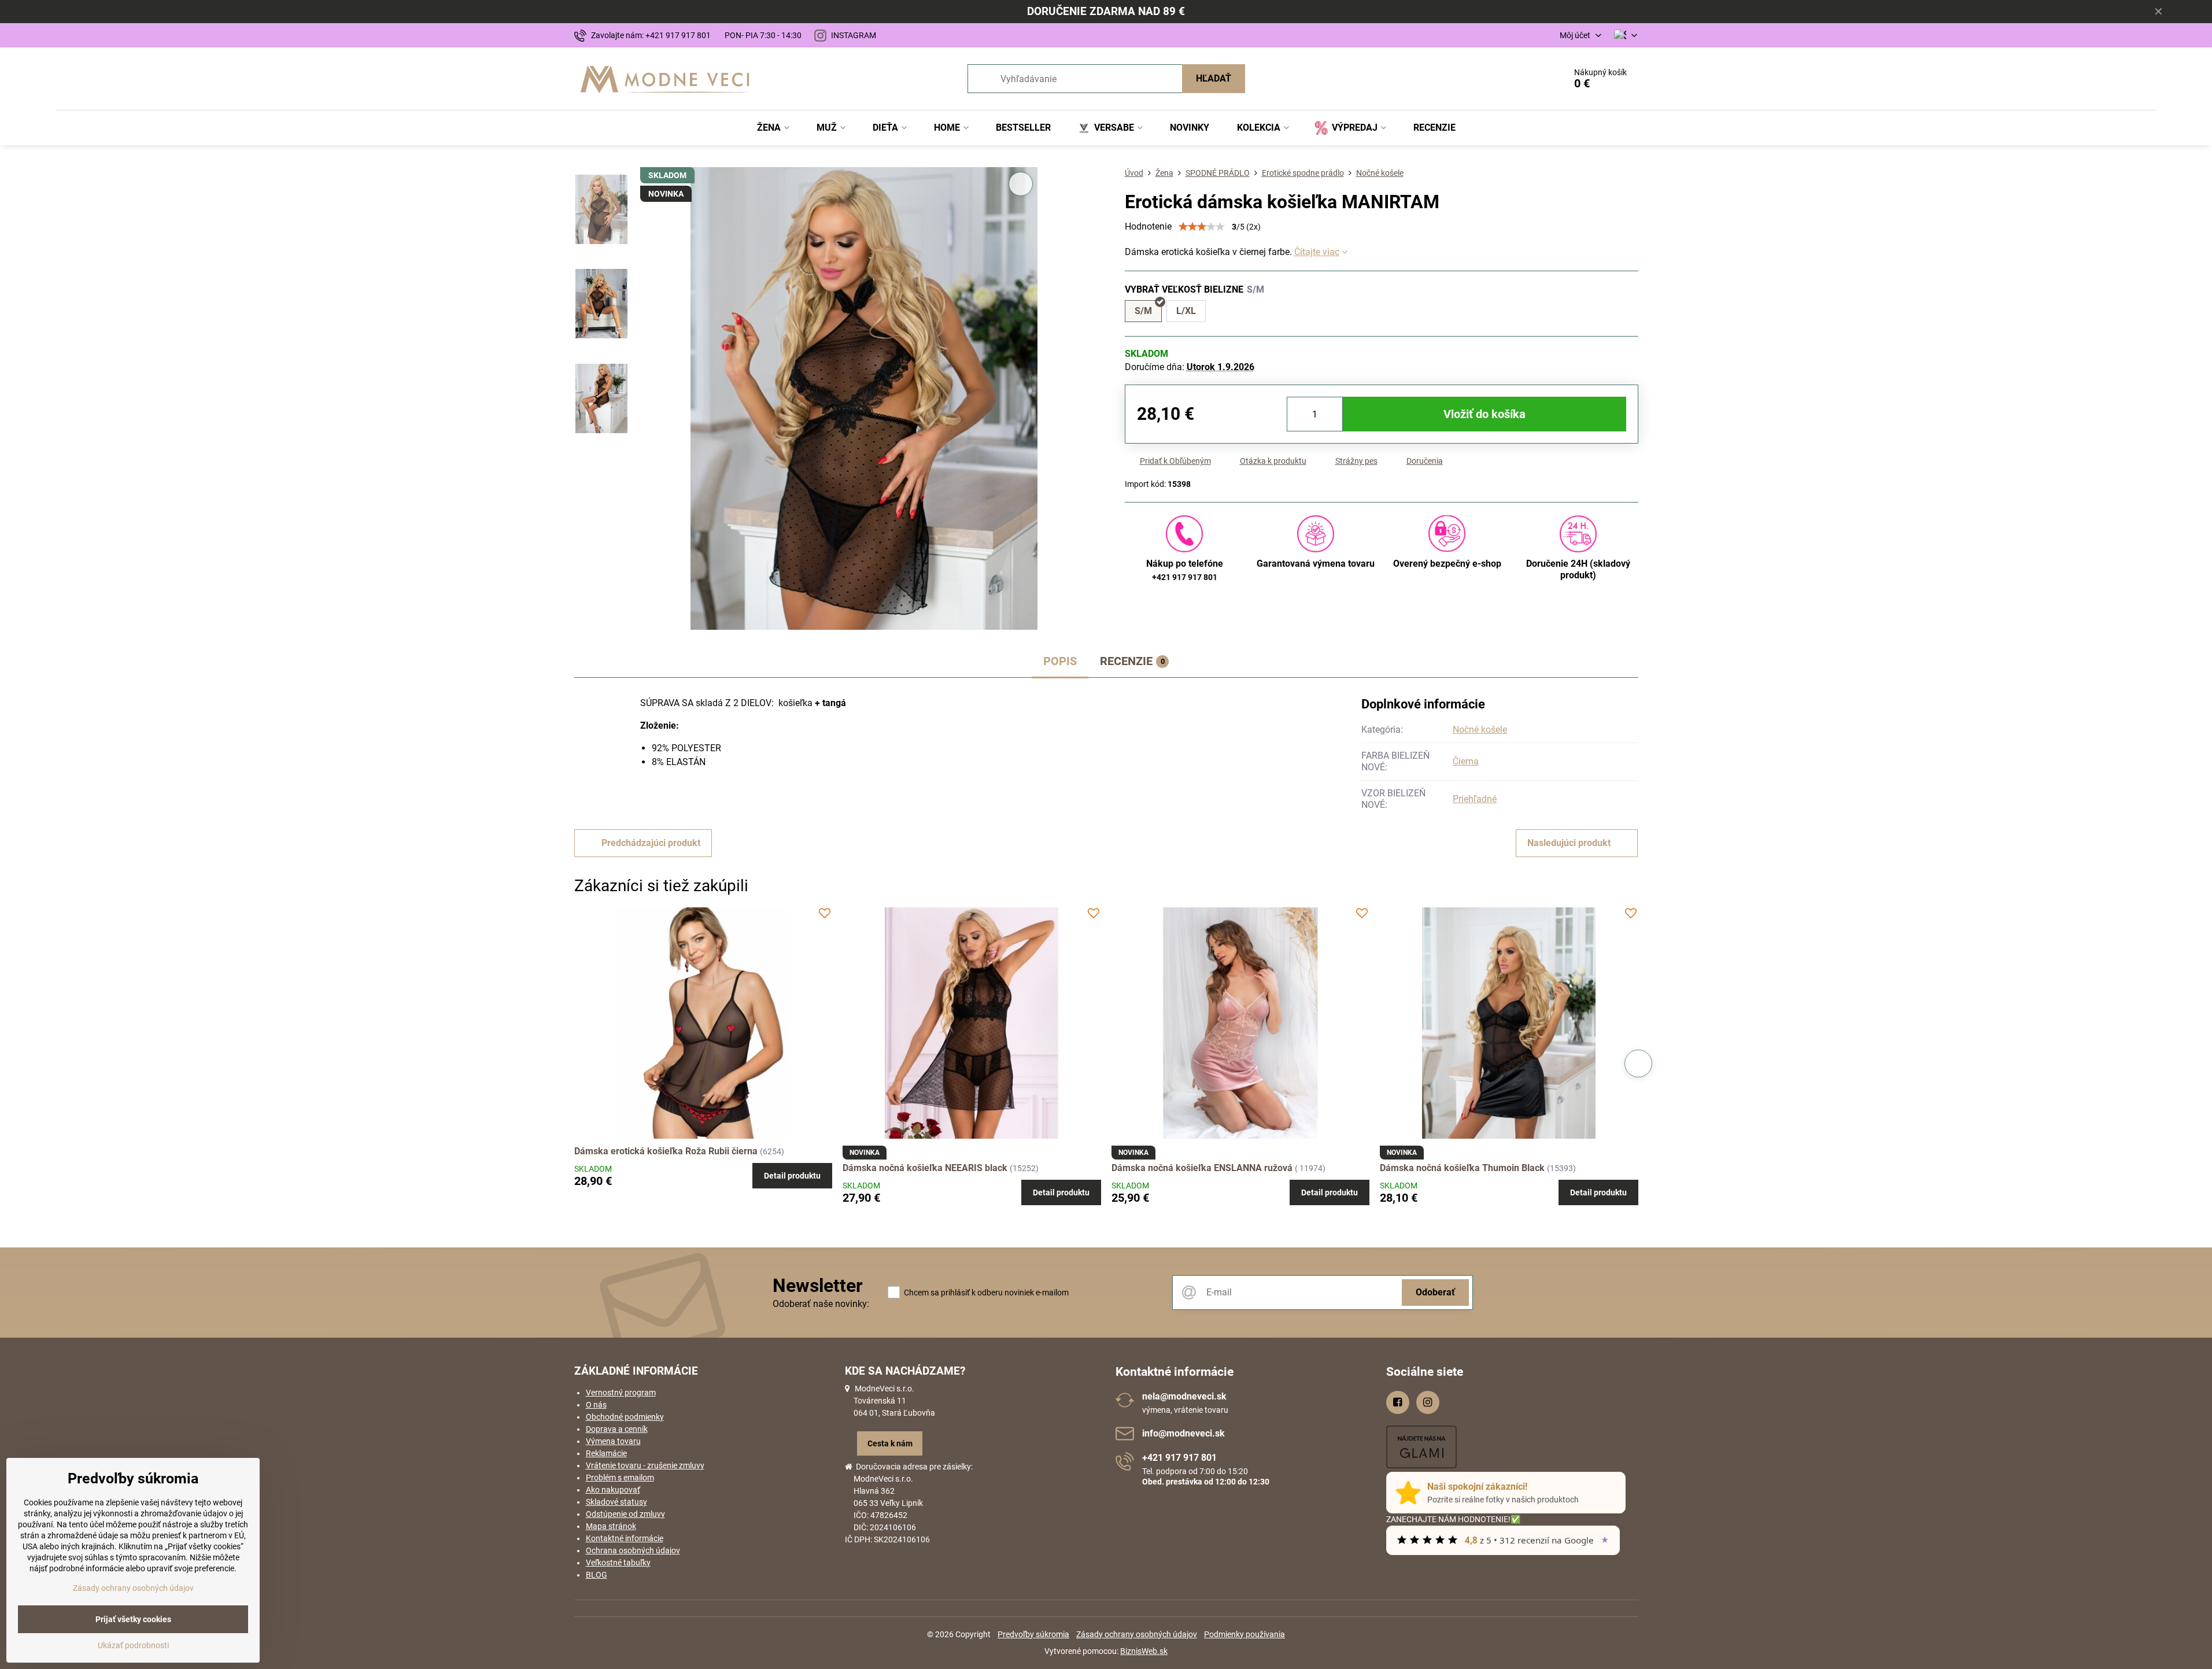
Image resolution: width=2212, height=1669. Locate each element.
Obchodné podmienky (625, 1417)
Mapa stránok (611, 1526)
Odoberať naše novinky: (821, 1304)
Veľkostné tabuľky (618, 1563)
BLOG (597, 1575)
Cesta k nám (890, 1443)
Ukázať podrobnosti (133, 1645)
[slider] (1202, 227)
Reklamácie (606, 1453)
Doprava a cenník (617, 1429)
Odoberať (1435, 1292)
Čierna (1466, 761)
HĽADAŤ (1214, 78)
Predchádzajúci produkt (651, 843)
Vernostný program (621, 1393)
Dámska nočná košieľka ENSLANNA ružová (1202, 1168)
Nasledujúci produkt (1569, 843)
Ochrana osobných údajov (633, 1550)
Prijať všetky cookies (133, 1619)
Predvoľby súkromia (1033, 1634)
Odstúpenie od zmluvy (625, 1514)
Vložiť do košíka (1484, 414)
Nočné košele (1480, 730)
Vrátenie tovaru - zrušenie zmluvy (645, 1465)
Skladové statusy (616, 1502)
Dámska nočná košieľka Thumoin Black (1462, 1168)
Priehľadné (1475, 799)
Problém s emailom (620, 1478)
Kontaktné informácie (625, 1538)
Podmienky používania (1245, 1634)
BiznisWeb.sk (1144, 1651)
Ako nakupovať (613, 1490)
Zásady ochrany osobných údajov (1137, 1634)
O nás (596, 1405)
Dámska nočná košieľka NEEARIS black (925, 1168)
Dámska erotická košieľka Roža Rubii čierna (666, 1151)
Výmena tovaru (613, 1441)
